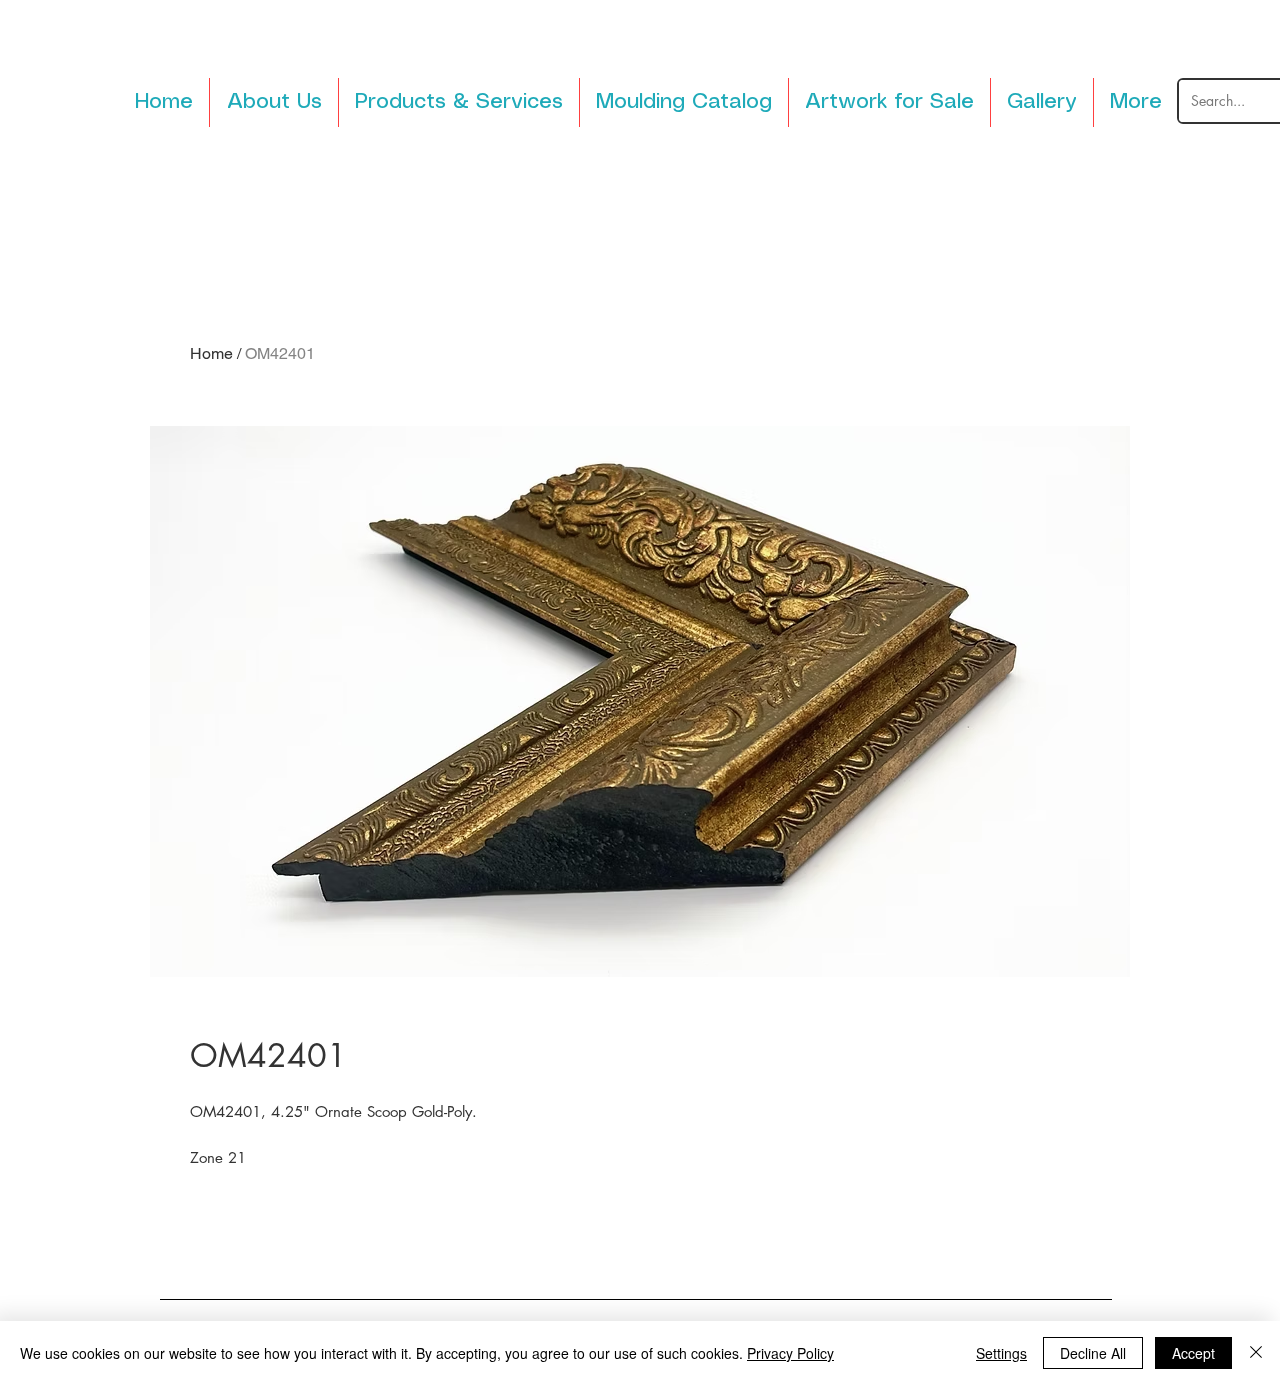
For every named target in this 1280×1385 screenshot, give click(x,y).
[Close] (1256, 1353)
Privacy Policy (790, 1353)
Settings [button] (1001, 1353)
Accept (1193, 1353)
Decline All (1093, 1353)
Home (211, 353)
